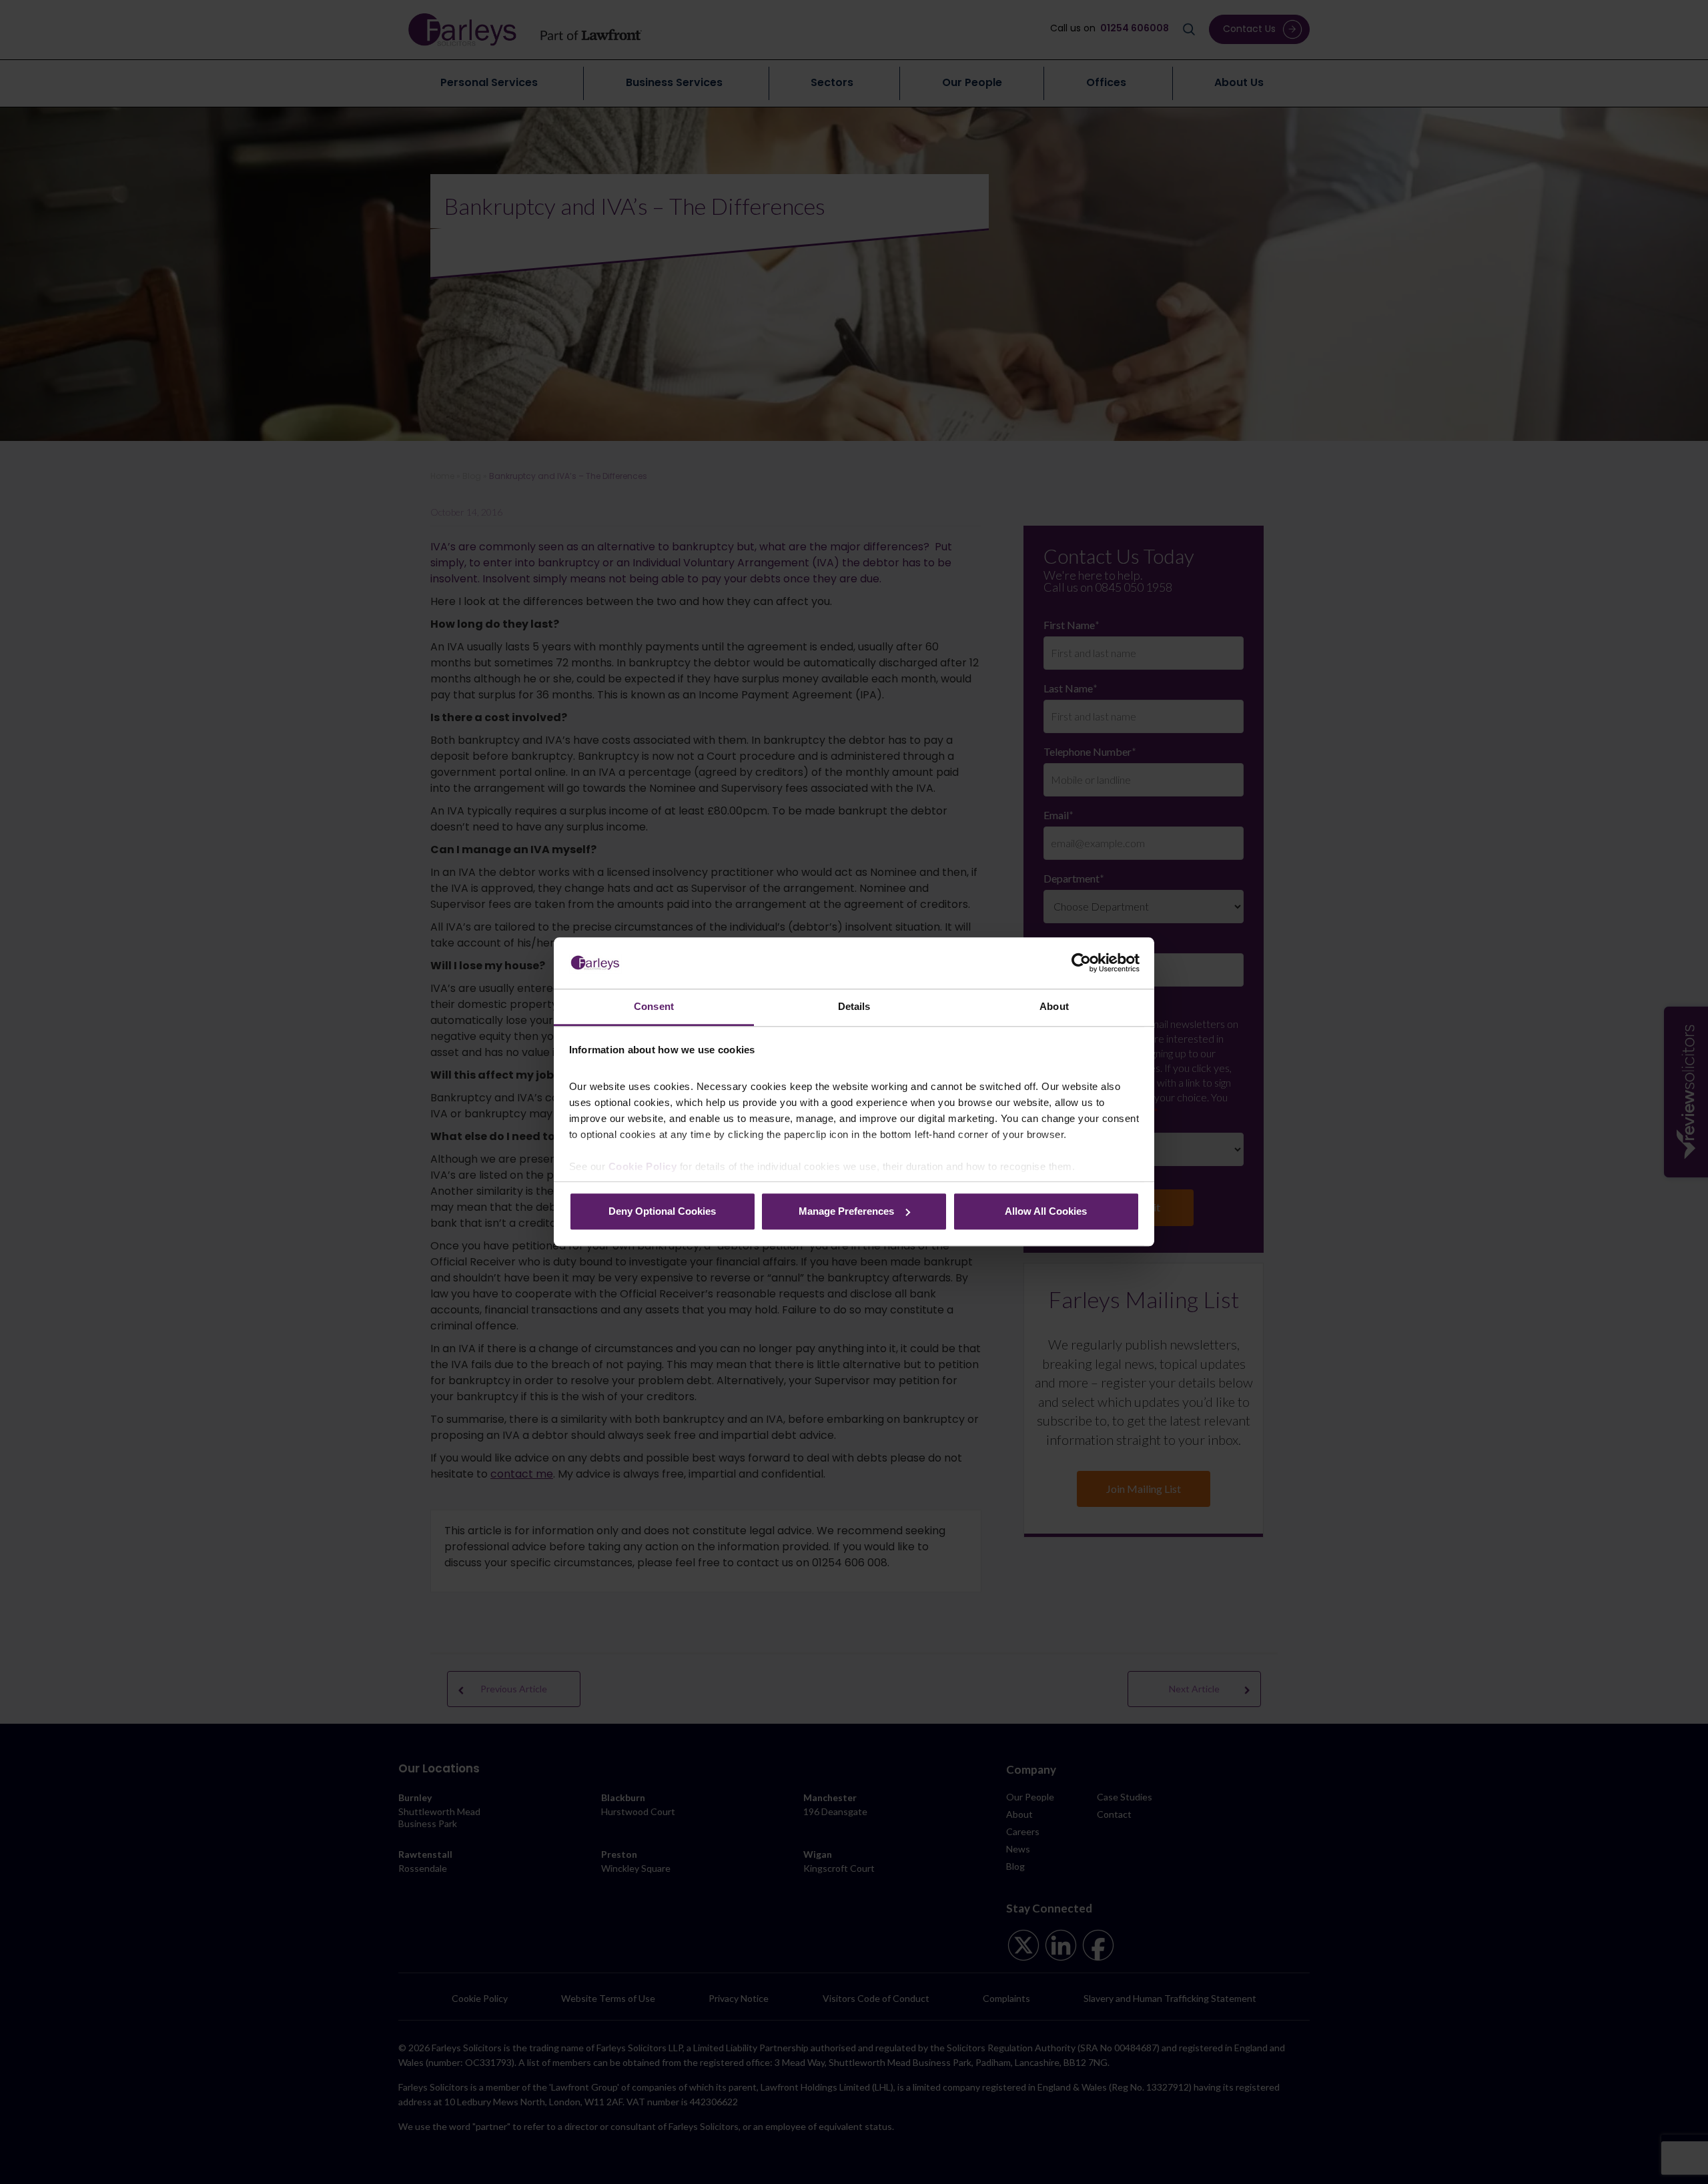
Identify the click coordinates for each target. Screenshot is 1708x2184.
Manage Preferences (846, 1211)
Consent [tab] (654, 1006)
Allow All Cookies (1046, 1211)
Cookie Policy (643, 1167)
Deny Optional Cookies (662, 1211)
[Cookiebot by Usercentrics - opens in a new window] (1081, 963)
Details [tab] (854, 1006)
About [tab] (1054, 1006)
